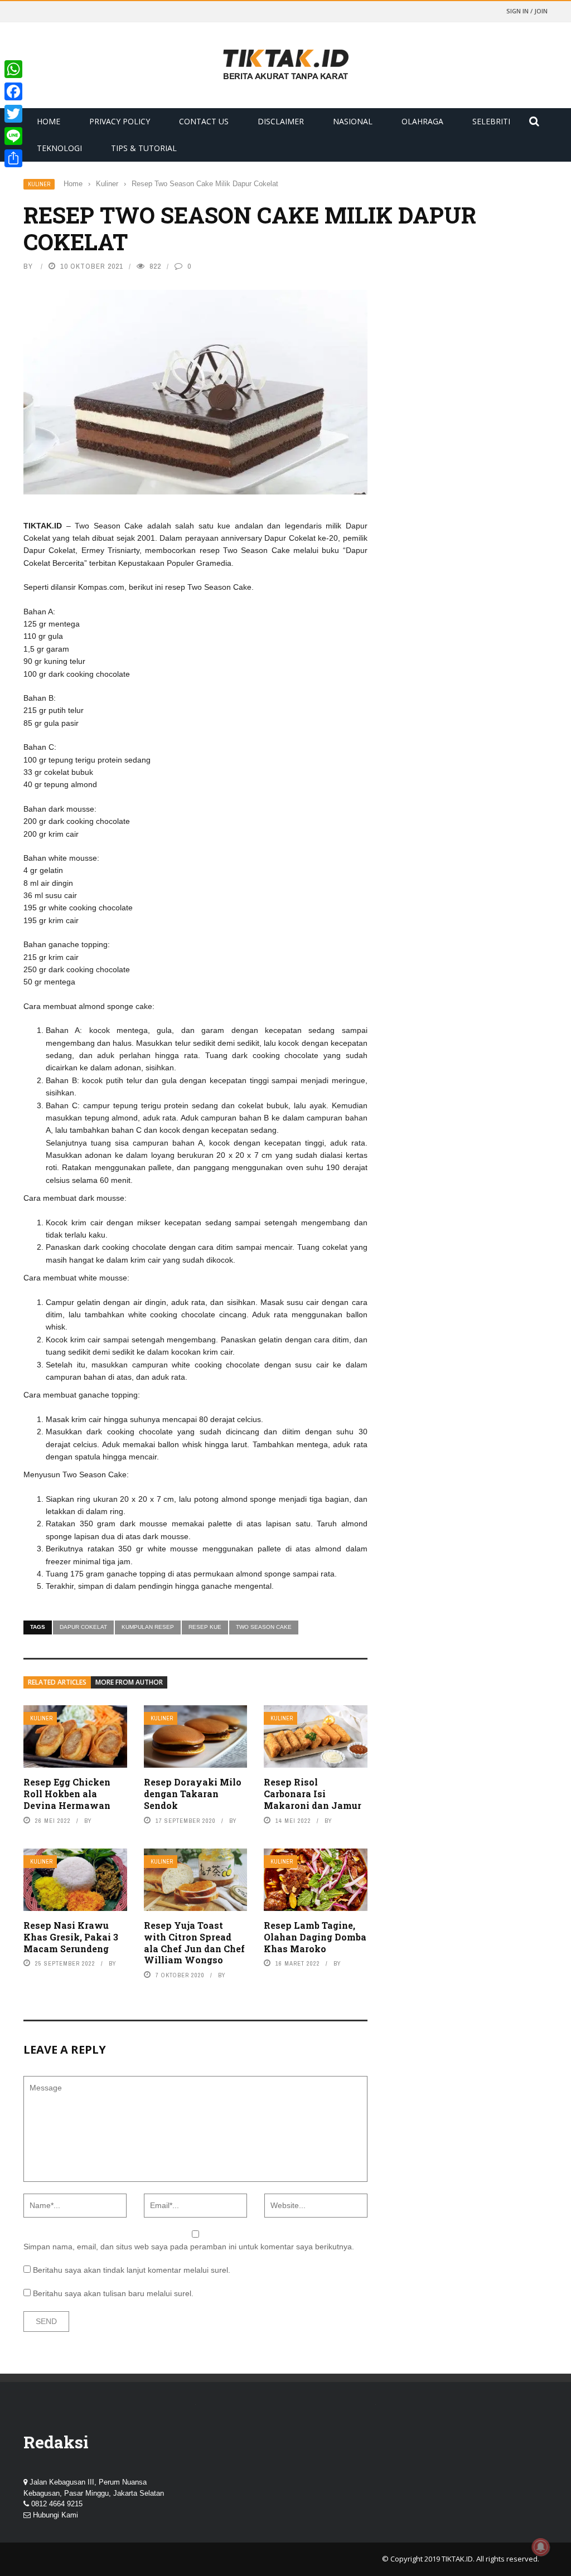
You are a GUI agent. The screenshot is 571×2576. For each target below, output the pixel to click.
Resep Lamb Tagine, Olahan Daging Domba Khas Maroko (315, 1937)
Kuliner (39, 184)
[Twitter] (13, 114)
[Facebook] (13, 91)
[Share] (13, 158)
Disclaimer (281, 121)
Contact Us (204, 121)
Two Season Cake (264, 1627)
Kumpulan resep (148, 1627)
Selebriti (491, 121)
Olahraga (422, 121)
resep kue (205, 1627)
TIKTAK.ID (457, 2559)
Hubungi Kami (55, 2515)
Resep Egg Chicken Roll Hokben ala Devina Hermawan (67, 1794)
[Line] (13, 136)
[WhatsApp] (13, 69)
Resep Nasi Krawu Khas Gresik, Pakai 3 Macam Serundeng (71, 1937)
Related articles (57, 1682)
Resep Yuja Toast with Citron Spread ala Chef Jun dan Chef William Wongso (194, 1942)
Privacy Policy (120, 121)
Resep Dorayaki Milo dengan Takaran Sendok (193, 1794)
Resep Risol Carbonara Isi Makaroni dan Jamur (313, 1794)
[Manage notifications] (541, 2547)
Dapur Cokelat (83, 1627)
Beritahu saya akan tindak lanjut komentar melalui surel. (132, 2270)
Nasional (353, 121)
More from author (129, 1682)
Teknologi (59, 148)
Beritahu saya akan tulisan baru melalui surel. (113, 2293)
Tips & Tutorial (144, 148)
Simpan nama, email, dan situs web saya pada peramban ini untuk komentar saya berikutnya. (189, 2247)
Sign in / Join (527, 11)
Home (49, 121)
